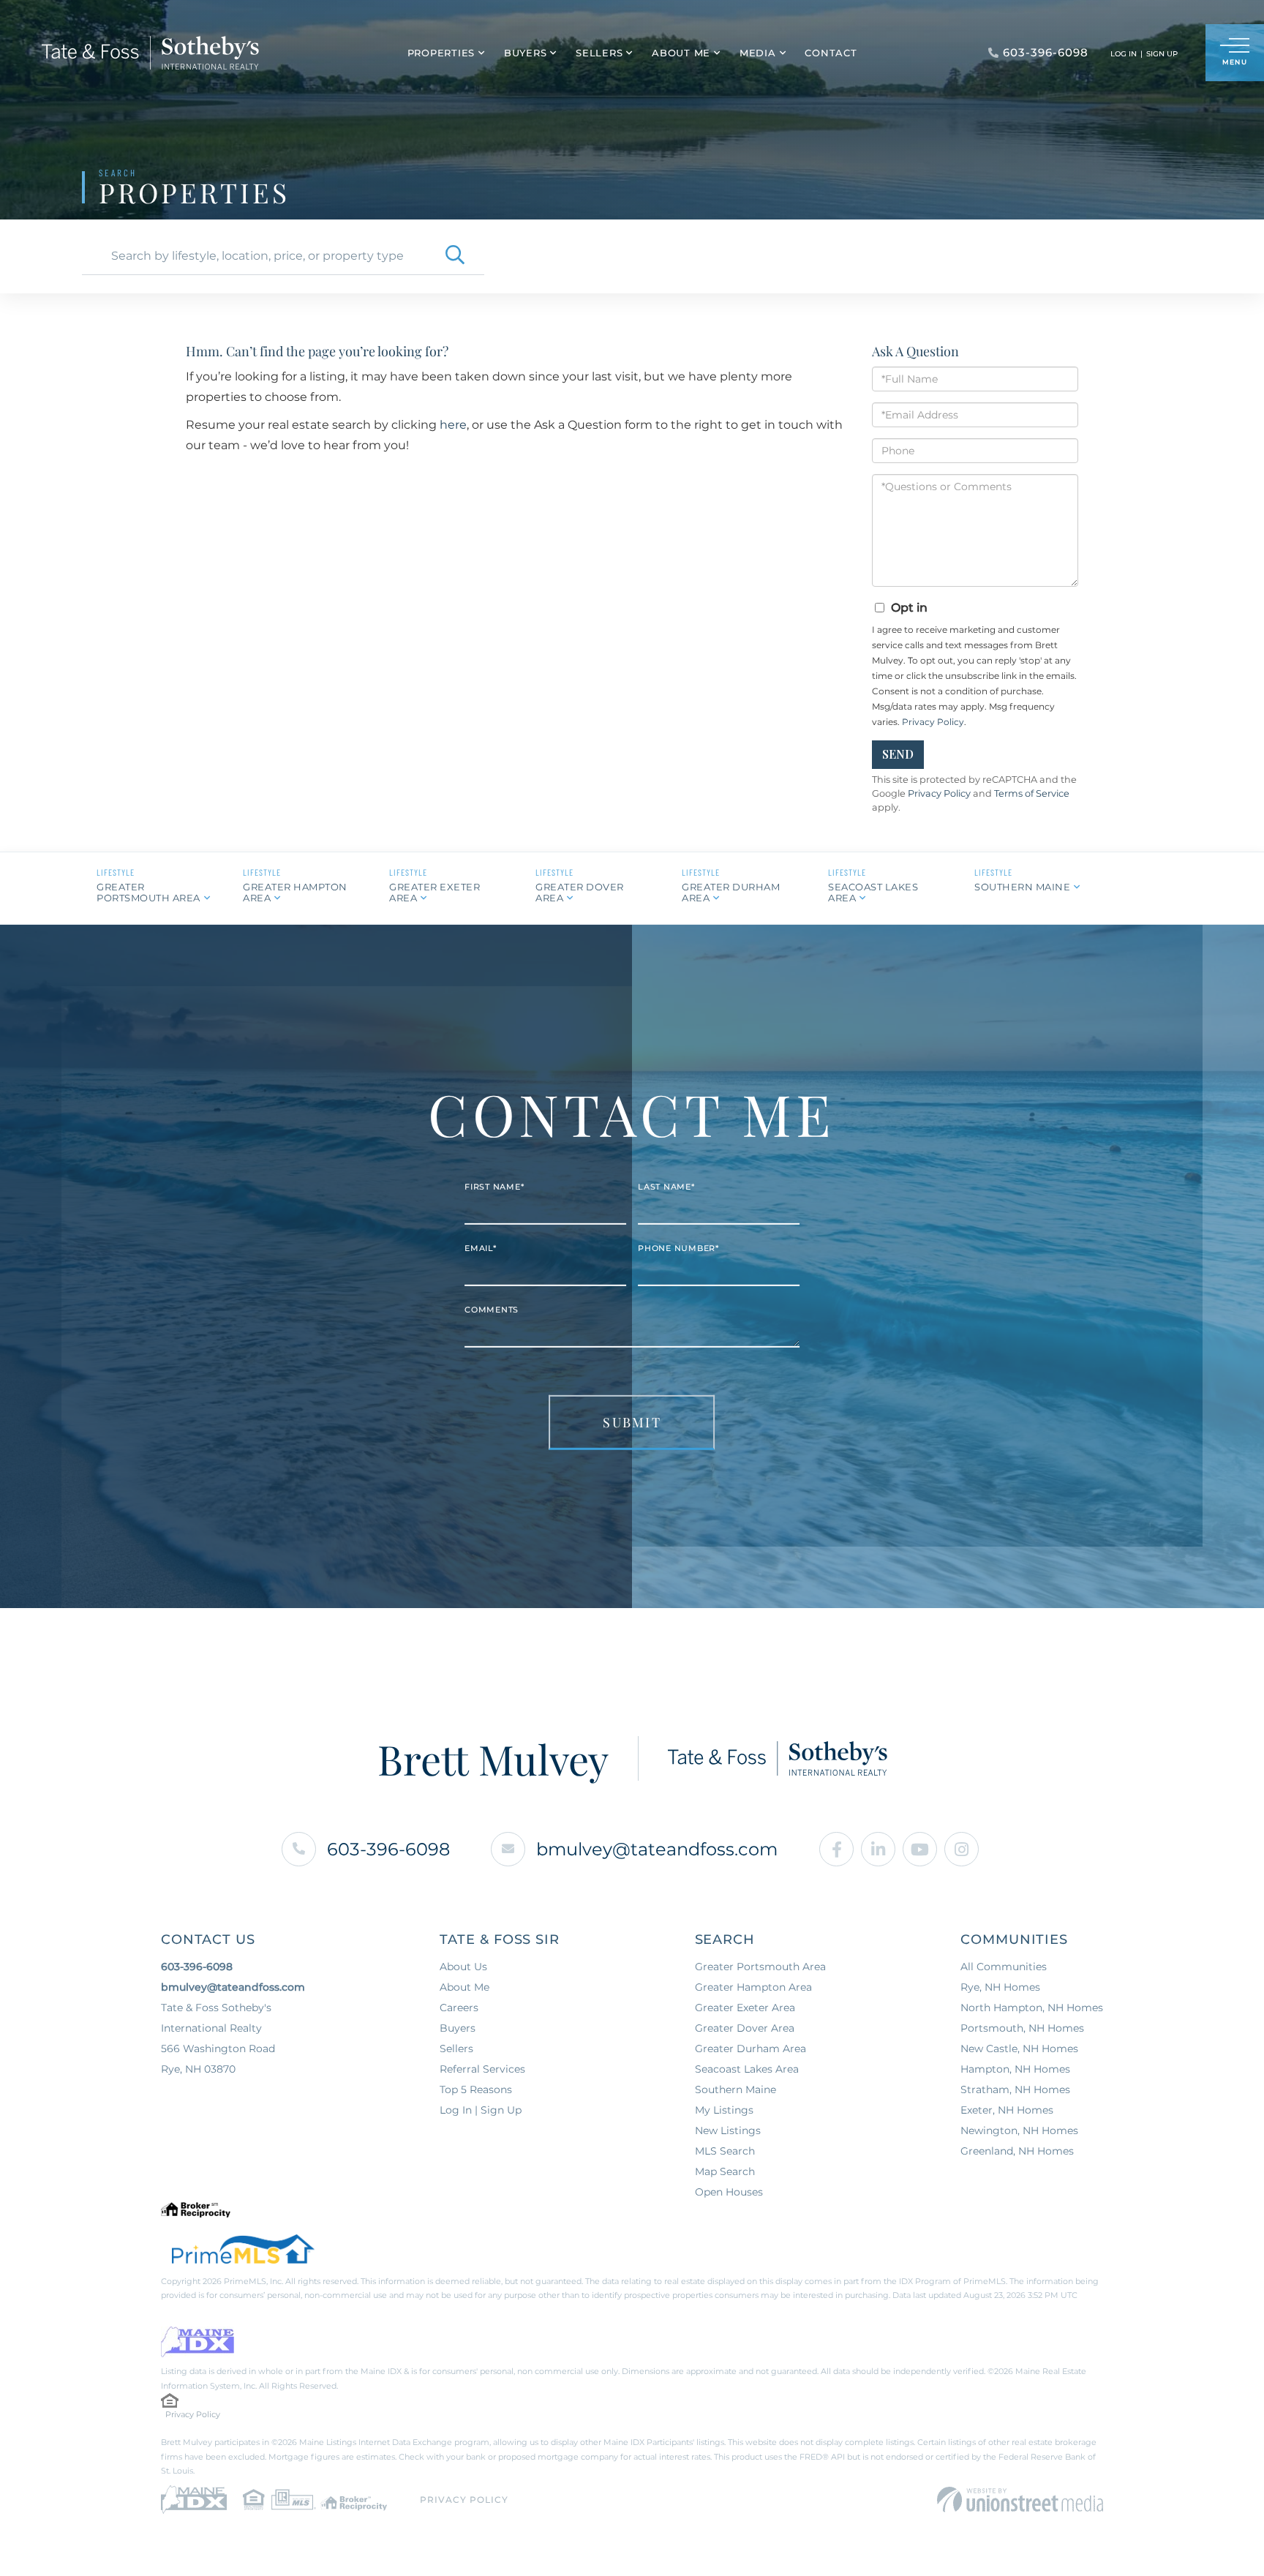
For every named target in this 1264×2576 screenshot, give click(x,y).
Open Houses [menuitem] (729, 2192)
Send (898, 754)
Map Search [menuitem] (725, 2171)
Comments (492, 1310)
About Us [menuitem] (463, 1967)
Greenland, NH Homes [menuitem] (1017, 2151)
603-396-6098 (388, 1849)
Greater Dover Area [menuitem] (745, 2028)
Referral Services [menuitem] (482, 2069)
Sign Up (1162, 54)
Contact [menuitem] (831, 53)
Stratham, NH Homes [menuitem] (1015, 2089)
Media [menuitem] (758, 53)
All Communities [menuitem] (1004, 1967)
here (453, 425)
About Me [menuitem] (681, 53)
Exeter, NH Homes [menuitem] (1007, 2110)
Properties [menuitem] (441, 53)
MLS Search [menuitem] (725, 2151)
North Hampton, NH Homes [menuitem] (1032, 2008)
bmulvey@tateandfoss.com (657, 1849)
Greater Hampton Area (295, 892)
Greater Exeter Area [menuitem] (745, 2008)
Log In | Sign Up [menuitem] (481, 2110)
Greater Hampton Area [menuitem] (753, 1987)
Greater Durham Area (731, 892)
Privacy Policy (933, 722)
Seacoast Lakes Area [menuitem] (747, 2069)
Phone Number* (678, 1248)
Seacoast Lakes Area (873, 892)
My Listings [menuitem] (724, 2110)
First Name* (494, 1187)
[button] (455, 256)
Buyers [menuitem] (526, 53)
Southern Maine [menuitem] (736, 2089)
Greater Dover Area (580, 892)
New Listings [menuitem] (728, 2130)
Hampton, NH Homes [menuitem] (1015, 2069)
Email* (481, 1248)
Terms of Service (1032, 793)
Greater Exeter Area (434, 892)
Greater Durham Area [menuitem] (750, 2049)
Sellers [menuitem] (599, 53)
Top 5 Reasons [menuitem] (476, 2089)
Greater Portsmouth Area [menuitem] (760, 1967)
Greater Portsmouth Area (148, 892)
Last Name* (666, 1187)
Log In (1124, 54)
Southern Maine (1022, 887)
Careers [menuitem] (459, 2008)
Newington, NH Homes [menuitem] (1019, 2130)
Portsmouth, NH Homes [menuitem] (1022, 2028)
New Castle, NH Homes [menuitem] (1019, 2049)
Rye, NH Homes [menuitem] (1000, 1987)
